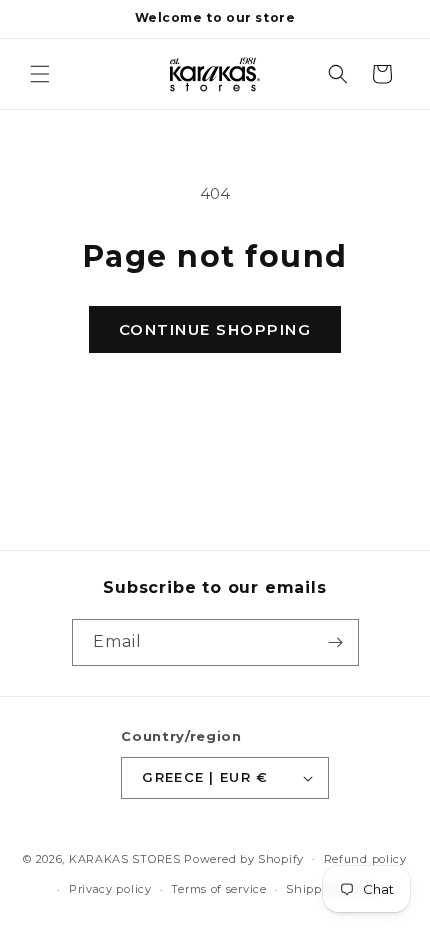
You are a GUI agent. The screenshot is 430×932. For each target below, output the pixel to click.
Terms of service (218, 889)
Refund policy (365, 859)
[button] (40, 74)
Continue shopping (215, 329)
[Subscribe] (336, 642)
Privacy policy (110, 889)
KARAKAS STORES (125, 858)
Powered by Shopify (244, 858)
